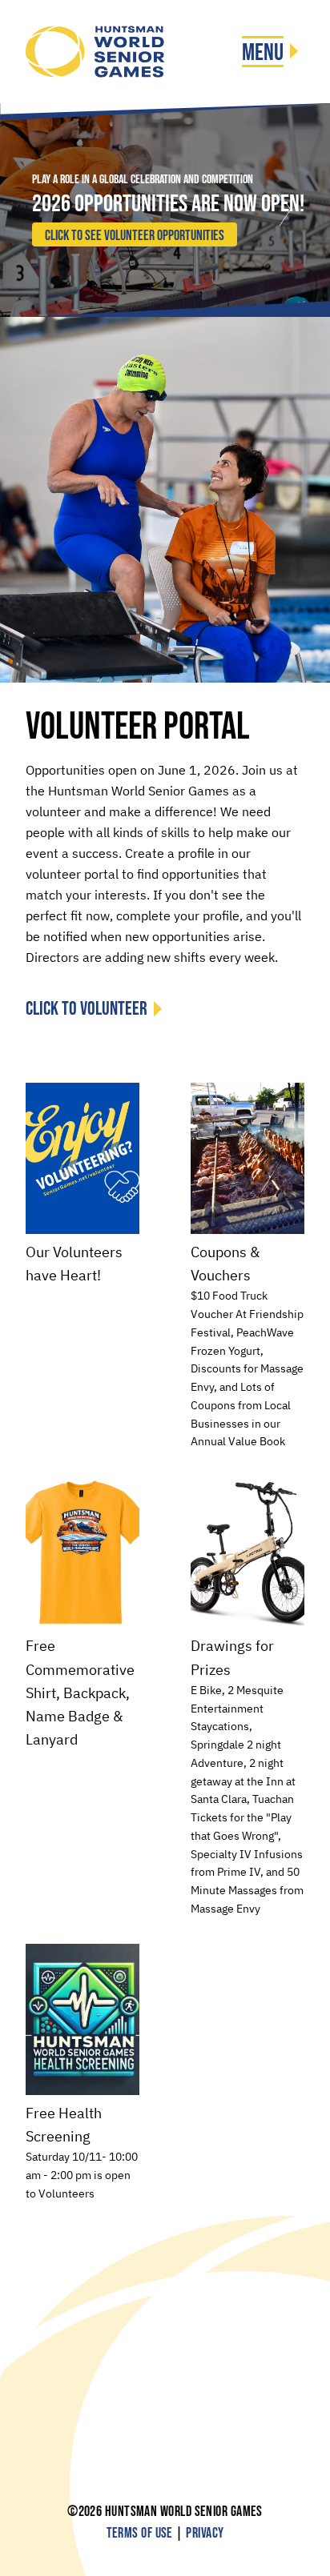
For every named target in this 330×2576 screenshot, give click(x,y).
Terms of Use (140, 2533)
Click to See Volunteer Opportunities (135, 236)
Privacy (205, 2533)
